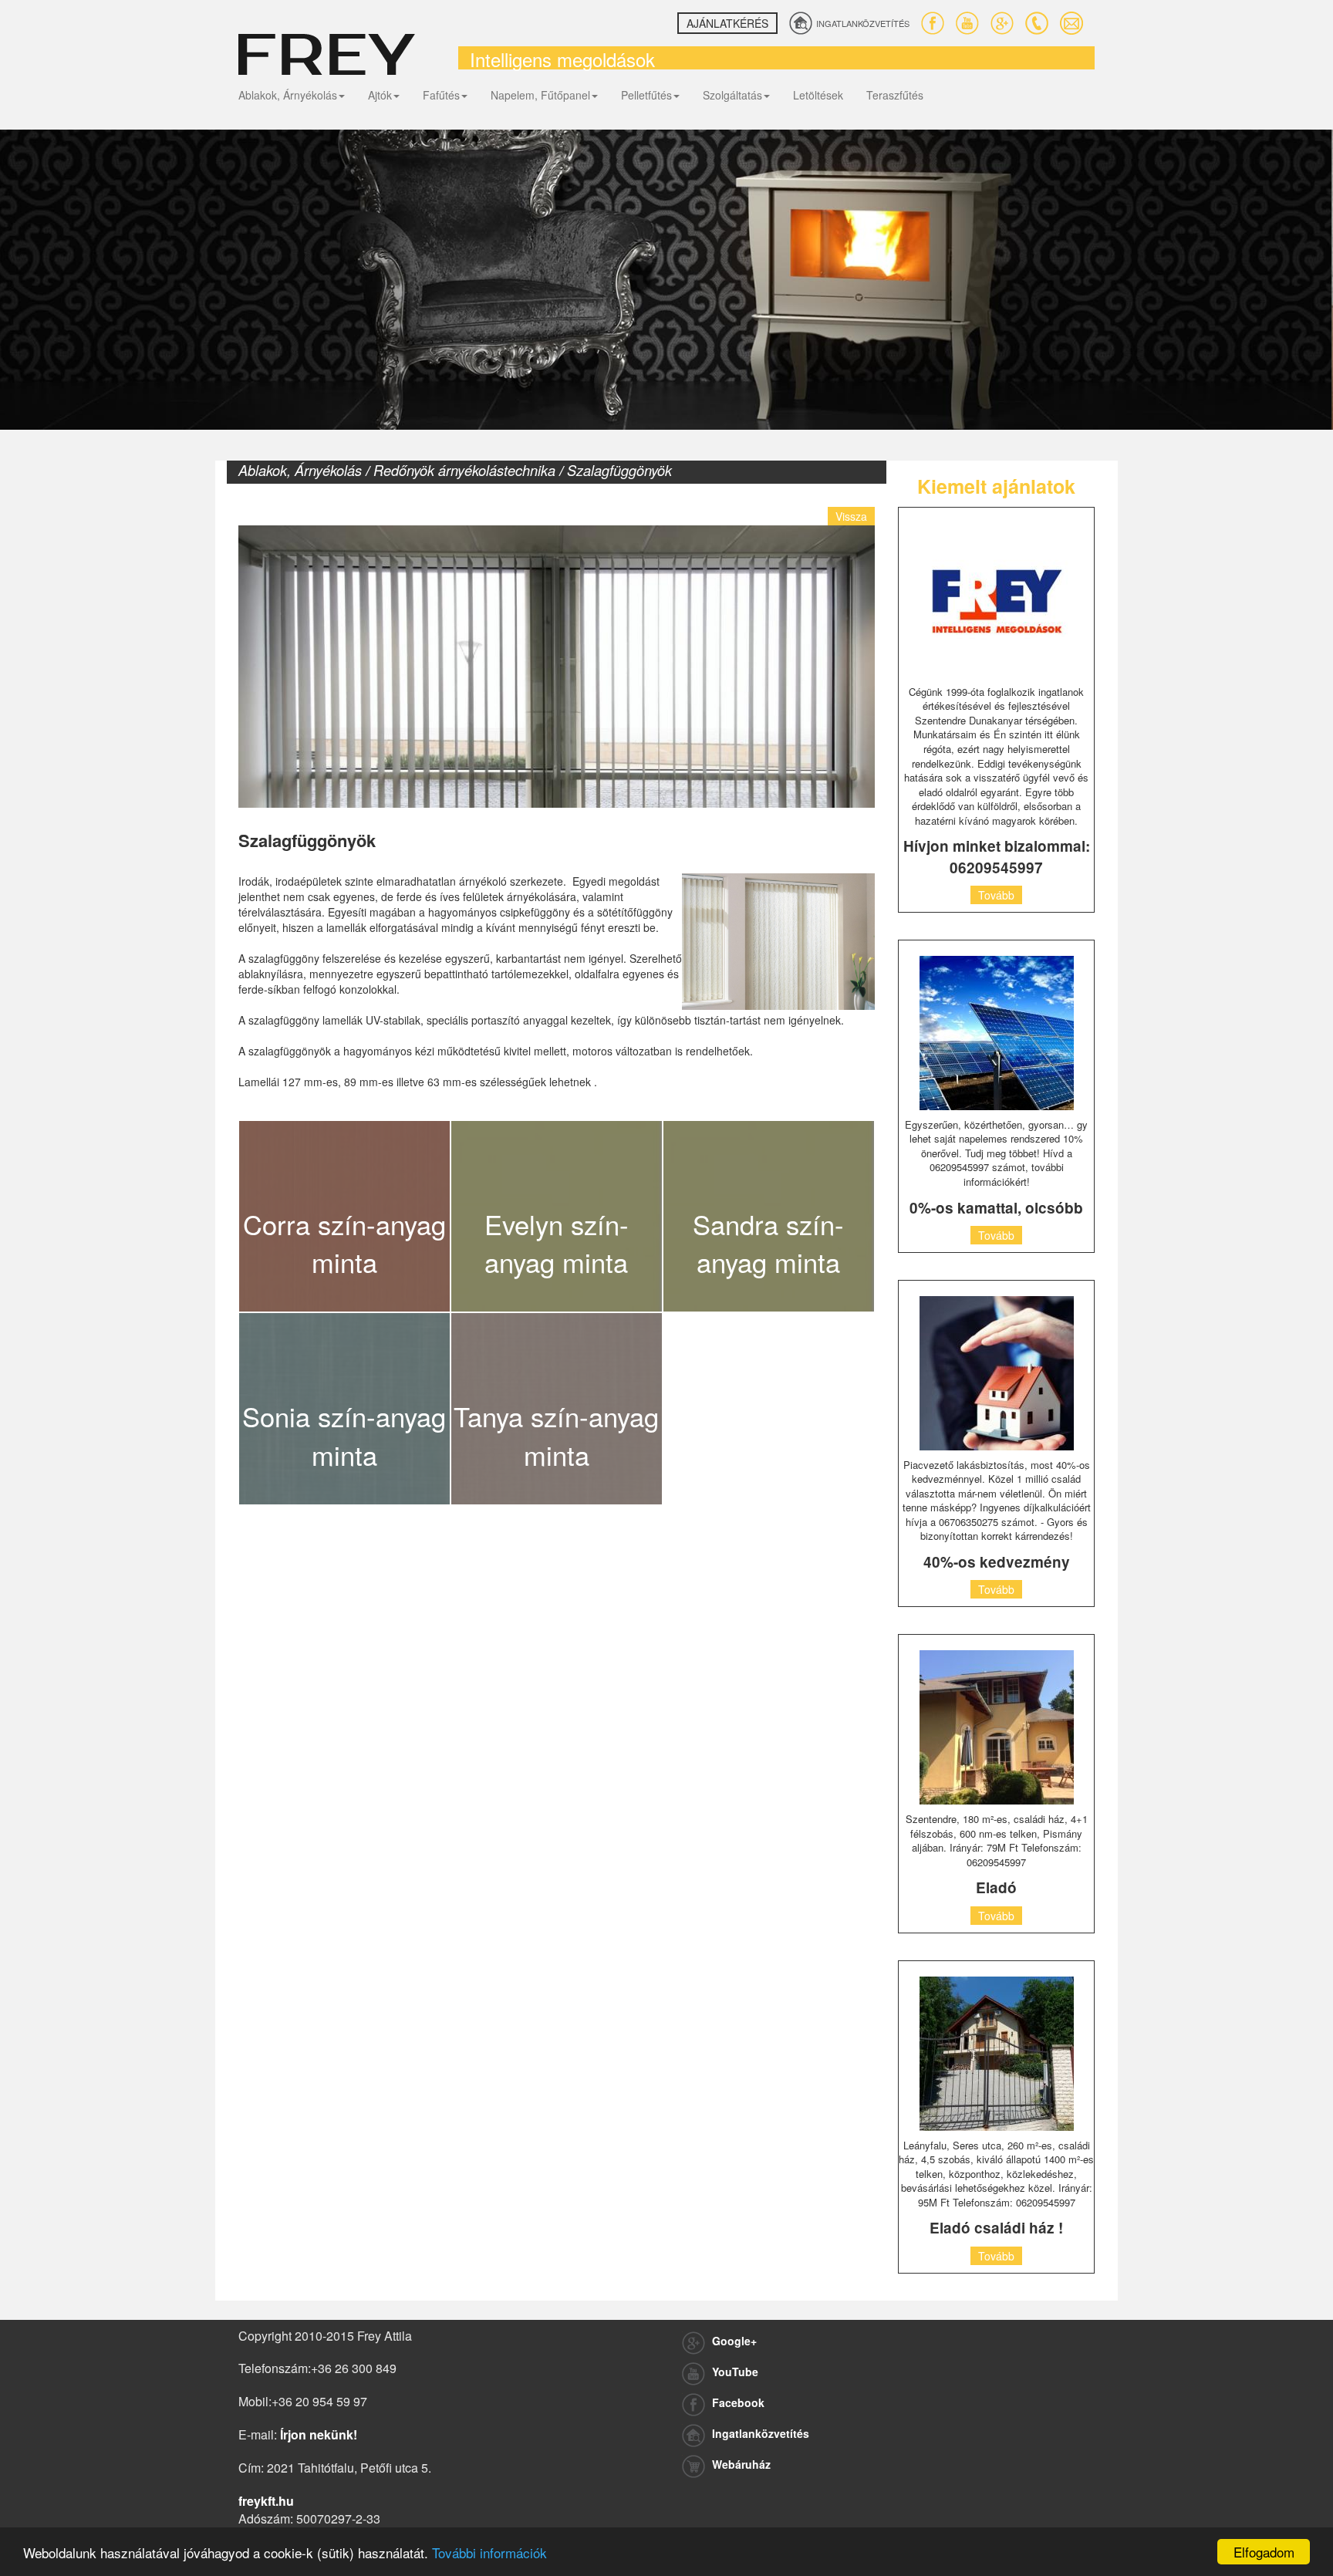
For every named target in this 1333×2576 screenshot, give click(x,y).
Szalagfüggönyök (619, 470)
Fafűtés (441, 95)
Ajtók (380, 95)
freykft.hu (266, 2501)
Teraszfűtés (895, 95)
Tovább (996, 895)
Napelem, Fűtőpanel (540, 95)
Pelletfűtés (646, 95)
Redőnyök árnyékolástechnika (464, 470)
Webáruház (740, 2464)
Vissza (851, 516)
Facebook (737, 2402)
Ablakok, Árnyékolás (288, 95)
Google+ (733, 2341)
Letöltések (818, 95)
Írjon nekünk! (319, 2434)
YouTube (734, 2372)
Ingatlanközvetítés (759, 2433)
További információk (489, 2552)
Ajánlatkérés (727, 23)
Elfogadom (1264, 2552)
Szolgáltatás (732, 95)
